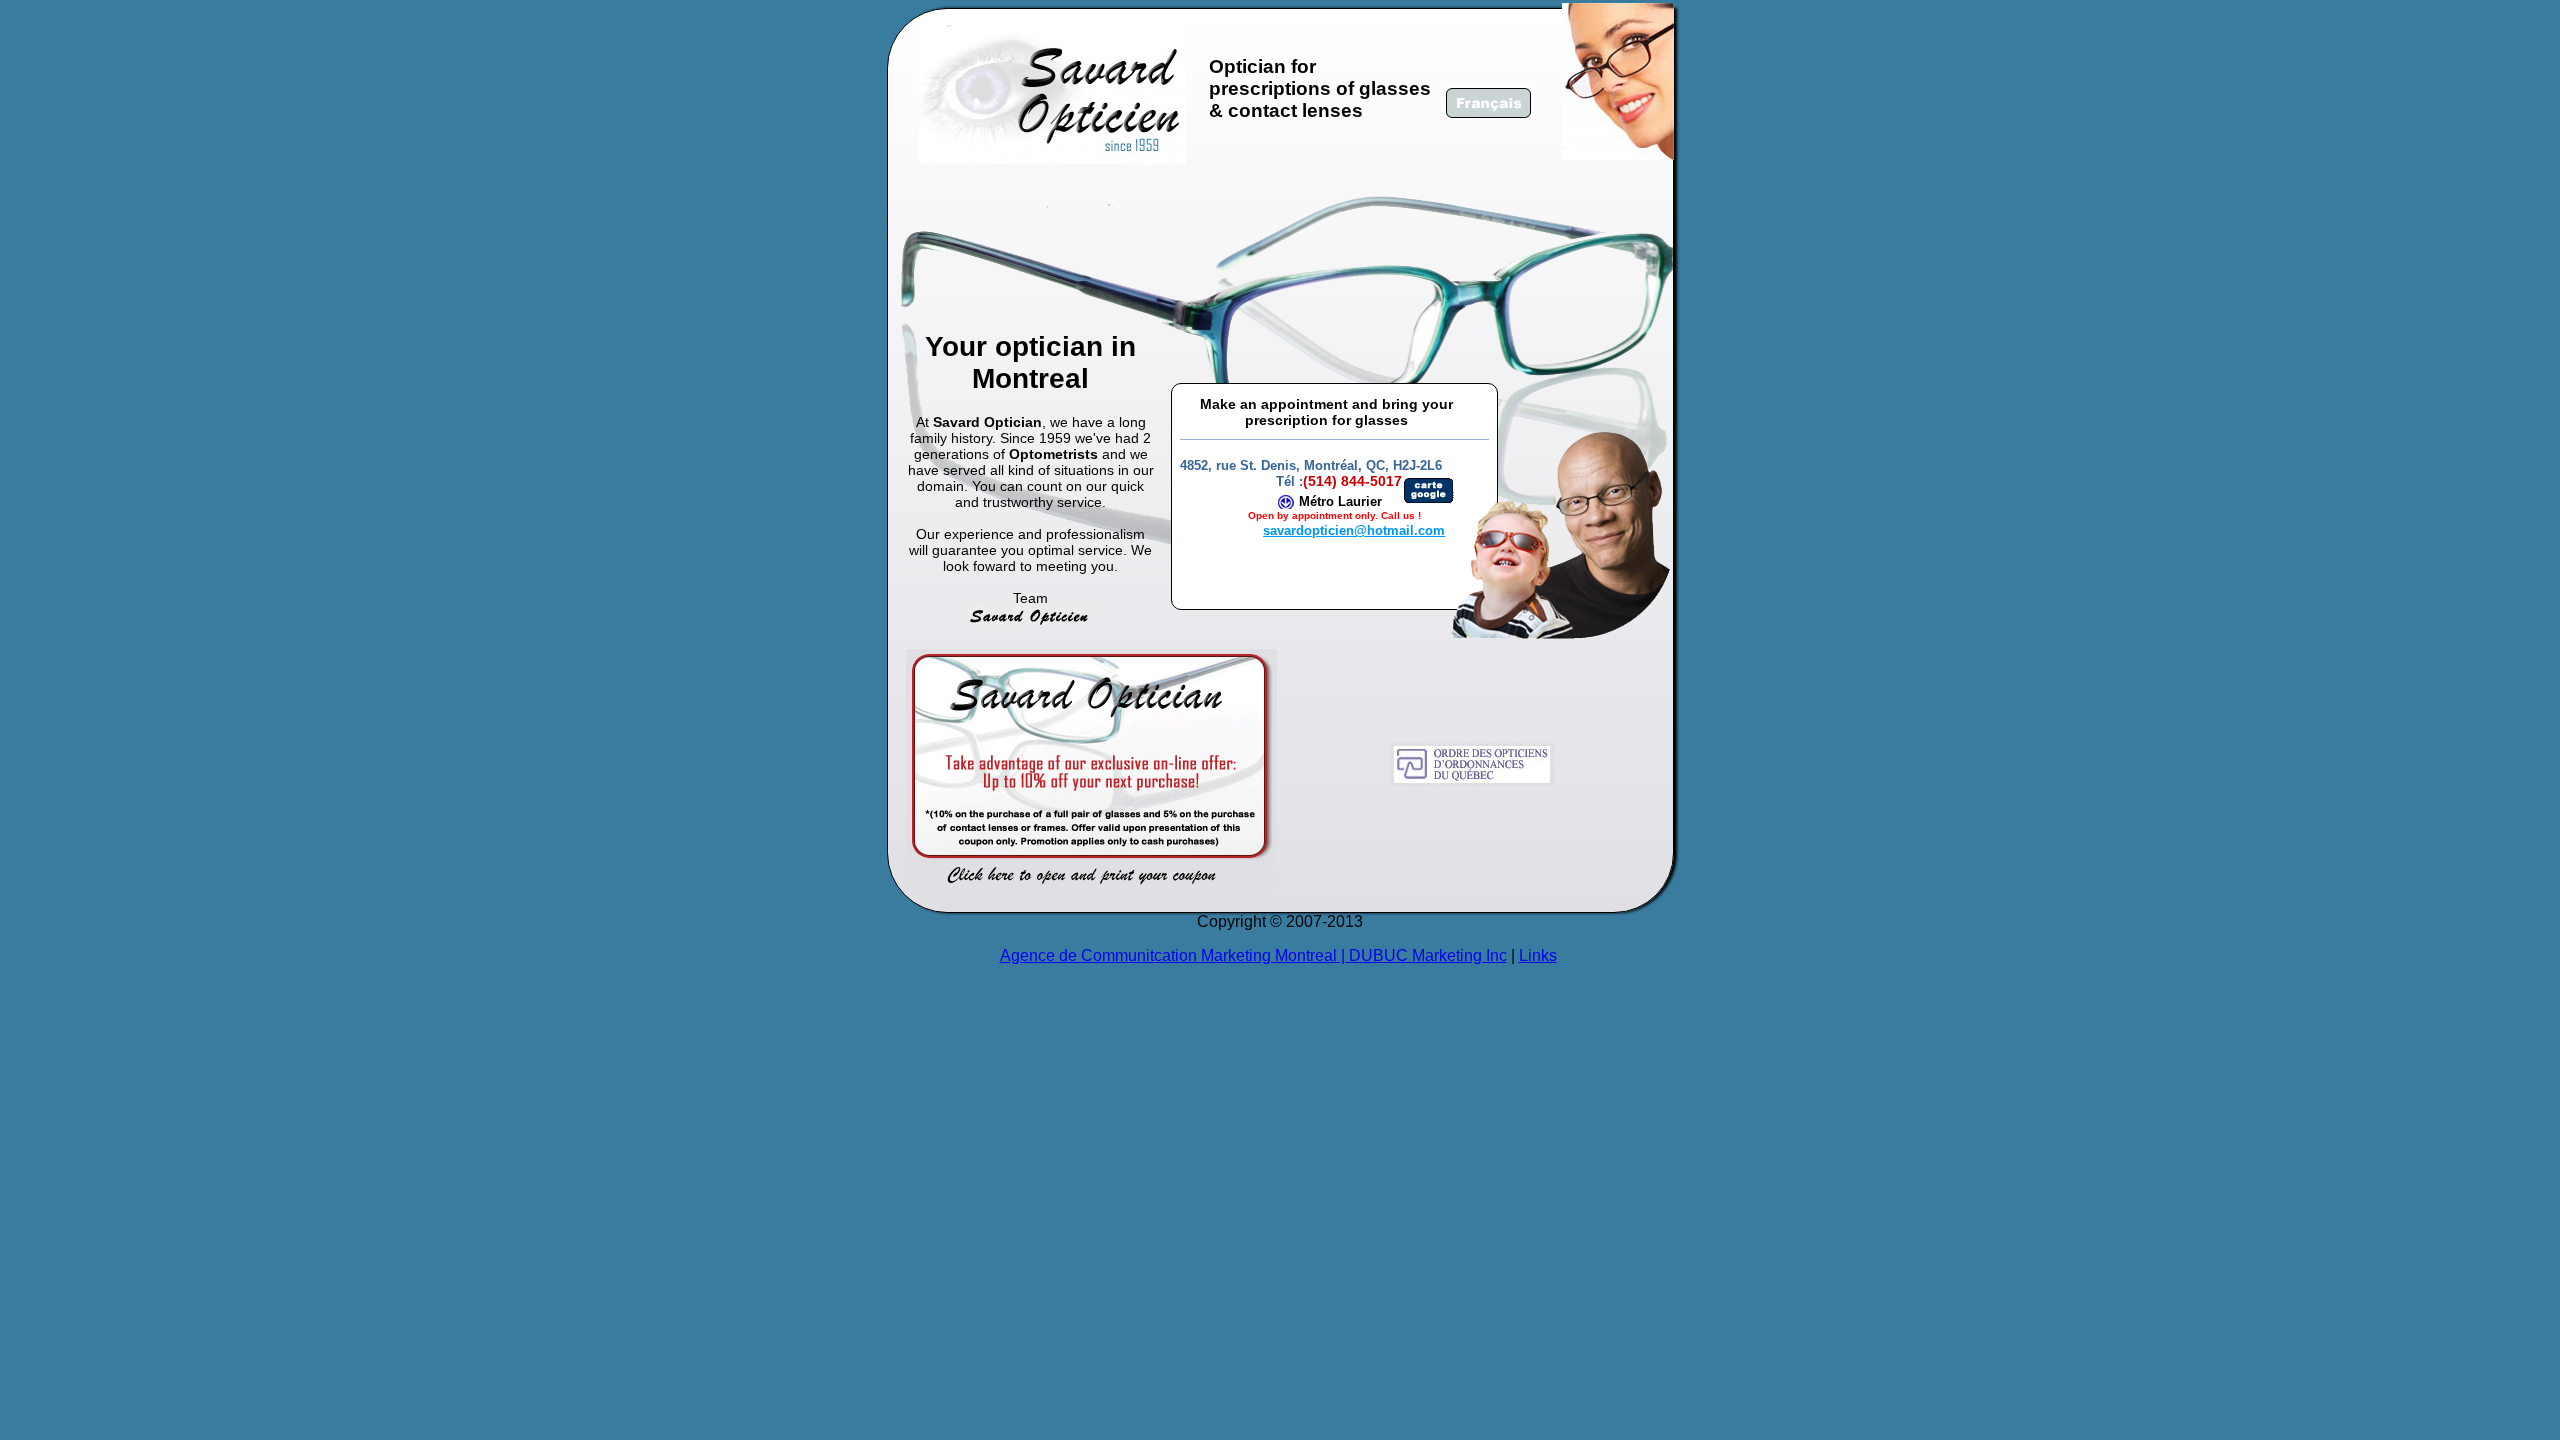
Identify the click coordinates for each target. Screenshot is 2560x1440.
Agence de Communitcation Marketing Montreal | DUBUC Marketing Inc (1253, 955)
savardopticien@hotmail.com (1354, 530)
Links (1538, 955)
